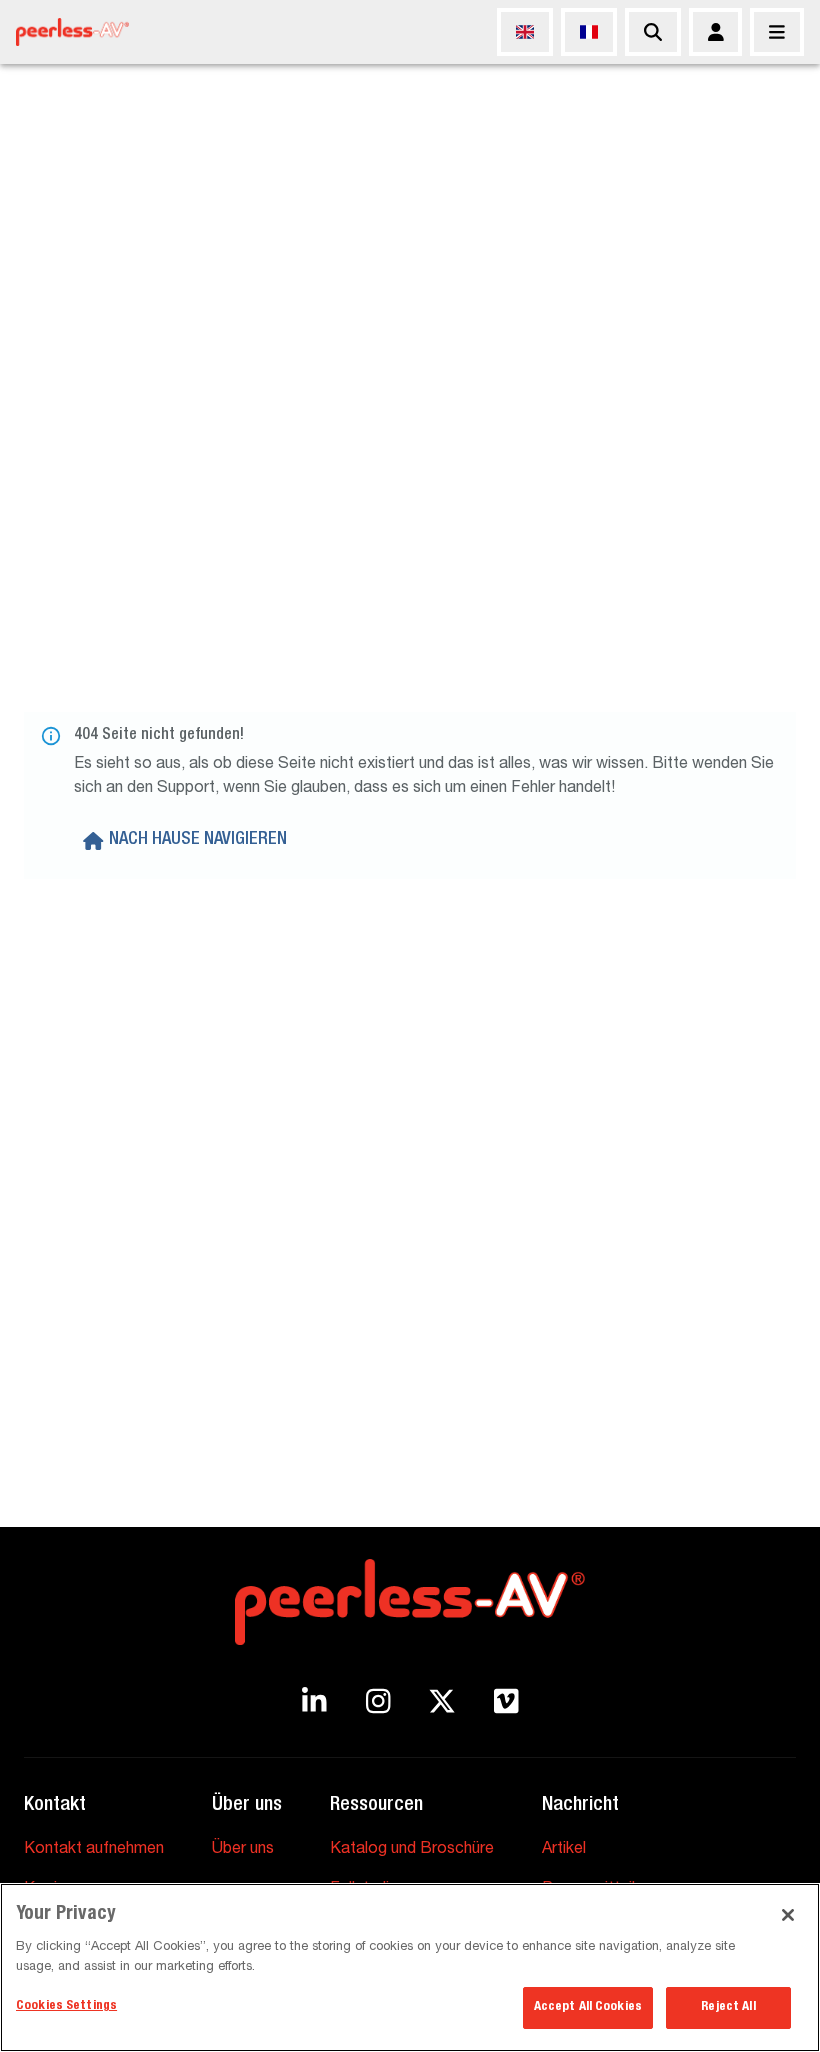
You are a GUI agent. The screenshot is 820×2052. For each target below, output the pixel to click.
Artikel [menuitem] (564, 1850)
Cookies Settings (66, 2006)
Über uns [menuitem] (243, 1850)
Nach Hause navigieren (198, 840)
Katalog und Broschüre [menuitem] (412, 1850)
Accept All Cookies (588, 2007)
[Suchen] (653, 32)
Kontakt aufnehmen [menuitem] (94, 1850)
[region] (410, 1967)
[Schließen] (777, 32)
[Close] (788, 1915)
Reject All (728, 2007)
